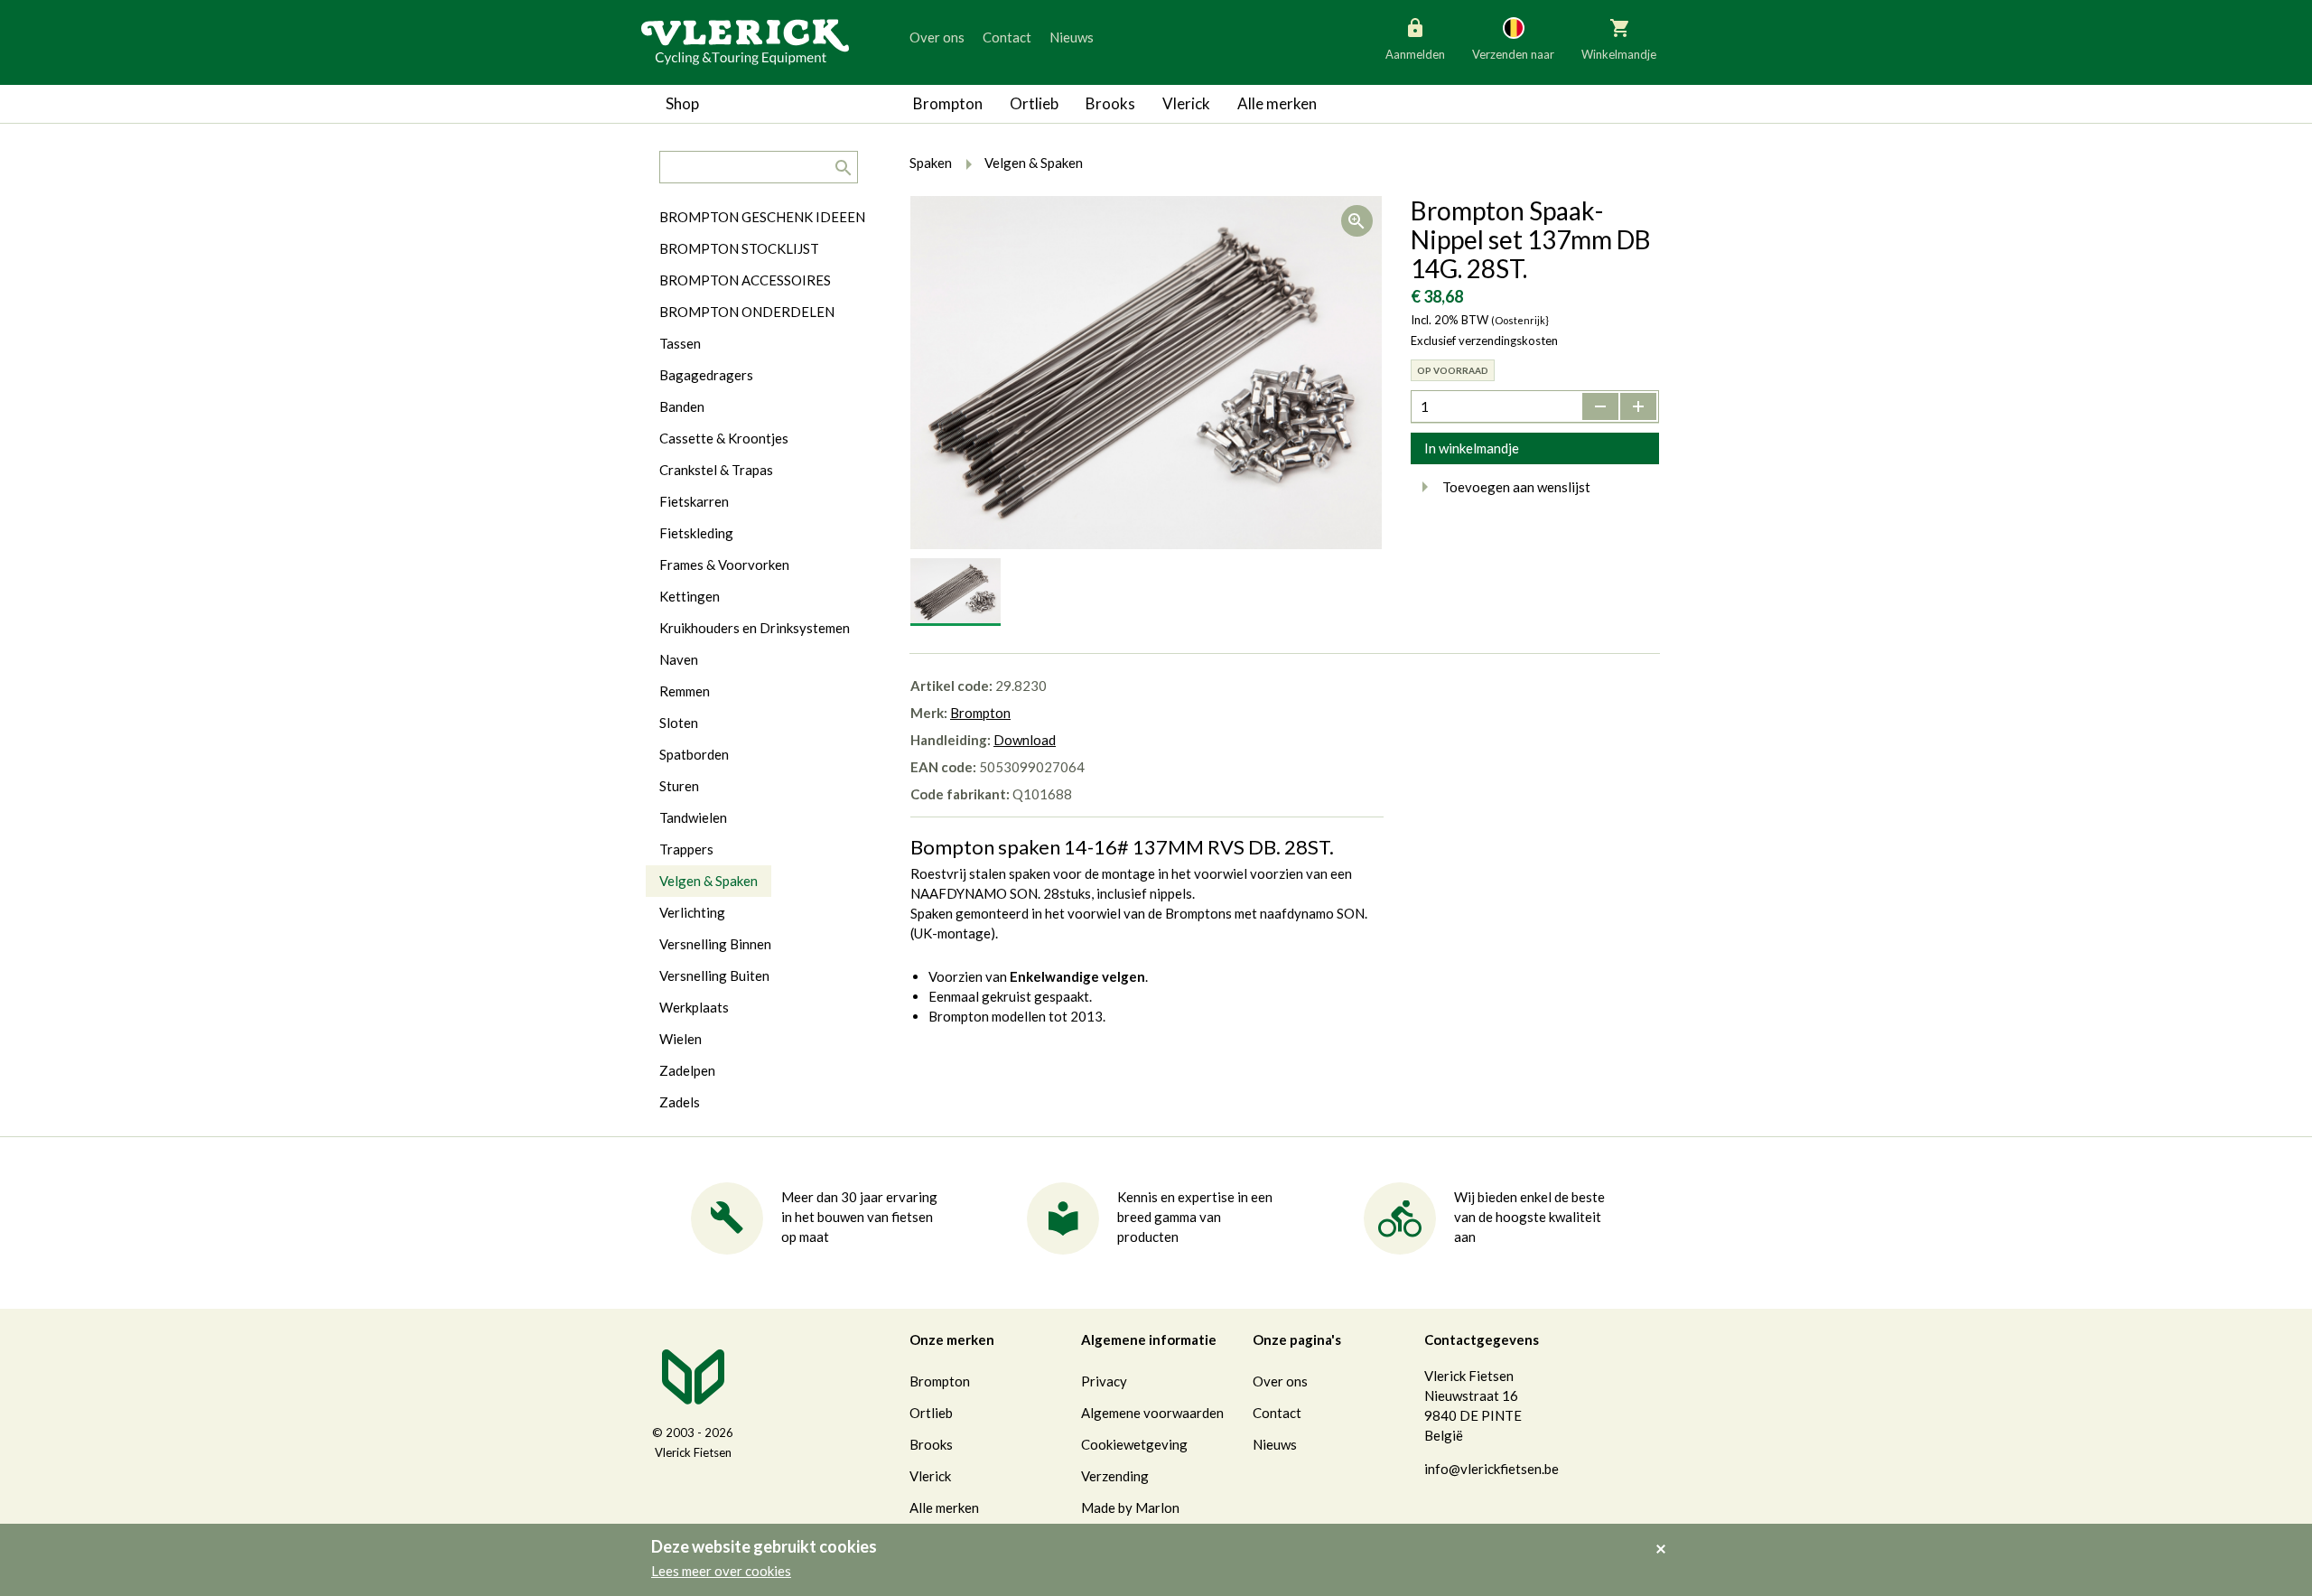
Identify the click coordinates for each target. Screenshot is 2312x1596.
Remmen (685, 691)
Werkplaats (694, 1007)
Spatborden (694, 754)
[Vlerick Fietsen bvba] (745, 41)
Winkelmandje (1619, 54)
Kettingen (690, 596)
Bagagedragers (706, 375)
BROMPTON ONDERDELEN (747, 312)
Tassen (680, 343)
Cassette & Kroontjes (724, 438)
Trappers (686, 849)
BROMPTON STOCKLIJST (739, 248)
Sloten (679, 723)
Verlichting (692, 912)
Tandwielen (693, 817)
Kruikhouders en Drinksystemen (755, 628)
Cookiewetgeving (1134, 1444)
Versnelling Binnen (715, 944)
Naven (679, 659)
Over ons (937, 37)
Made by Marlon (1130, 1507)
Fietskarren (694, 501)
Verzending (1115, 1476)
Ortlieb (1034, 103)
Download (1025, 740)
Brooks (1110, 103)
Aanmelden (1415, 54)
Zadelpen (687, 1070)
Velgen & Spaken (709, 881)
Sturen (679, 786)
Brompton (948, 103)
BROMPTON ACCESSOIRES (745, 280)
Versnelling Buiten (714, 975)
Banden (682, 406)
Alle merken (1277, 103)
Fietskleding (696, 533)
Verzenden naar (1513, 54)
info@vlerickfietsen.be (1492, 1469)
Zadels (680, 1102)
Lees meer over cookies (721, 1571)
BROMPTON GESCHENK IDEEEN (762, 217)
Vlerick (1186, 103)
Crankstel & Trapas (716, 470)
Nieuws (1072, 37)
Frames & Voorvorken (724, 565)
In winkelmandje (1472, 448)
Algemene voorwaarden (1152, 1413)
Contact (1007, 37)
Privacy (1104, 1381)
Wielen (681, 1039)
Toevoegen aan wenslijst (1516, 487)
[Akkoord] (1666, 1536)
